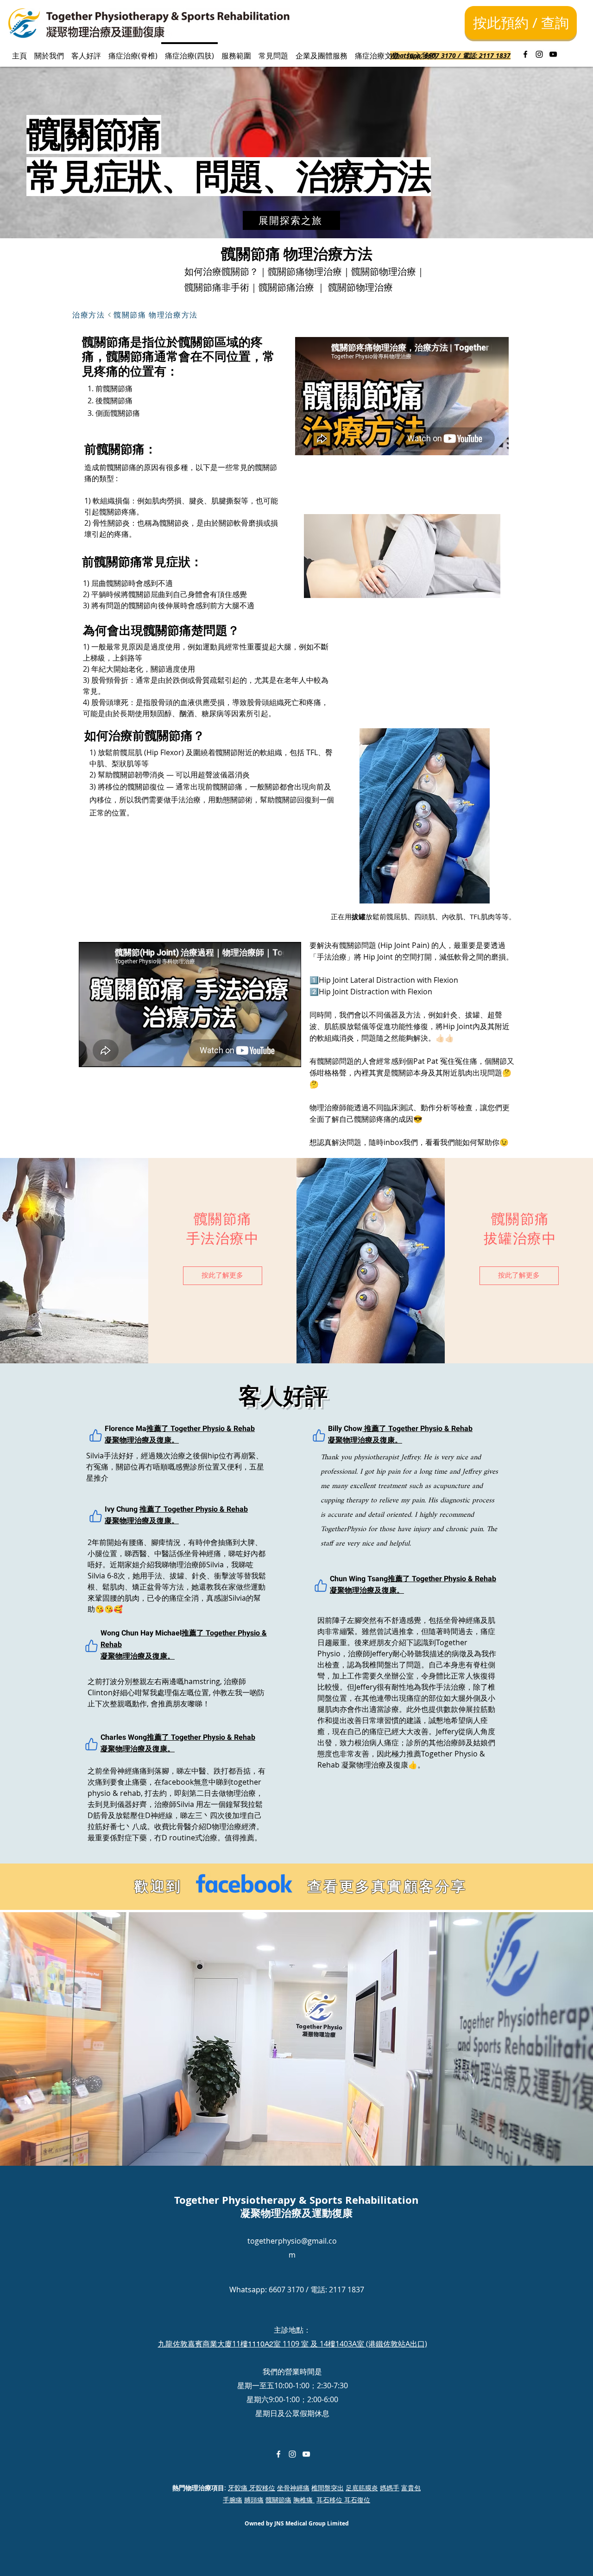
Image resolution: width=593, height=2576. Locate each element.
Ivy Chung (122, 1509)
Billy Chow (345, 1429)
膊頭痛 (254, 2500)
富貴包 (411, 2488)
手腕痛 (233, 2500)
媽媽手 (390, 2488)
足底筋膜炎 (362, 2488)
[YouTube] (553, 54)
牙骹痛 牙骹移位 (252, 2488)
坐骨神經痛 (293, 2488)
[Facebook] (525, 54)
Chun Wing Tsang (359, 1579)
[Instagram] (539, 54)
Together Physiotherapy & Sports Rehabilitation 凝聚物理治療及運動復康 (296, 2207)
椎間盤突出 (328, 2488)
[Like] (95, 1436)
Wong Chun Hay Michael (141, 1633)
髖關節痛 (278, 2500)
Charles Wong (124, 1737)
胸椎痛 (304, 2500)
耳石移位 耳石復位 (343, 2500)
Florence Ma (126, 1429)
